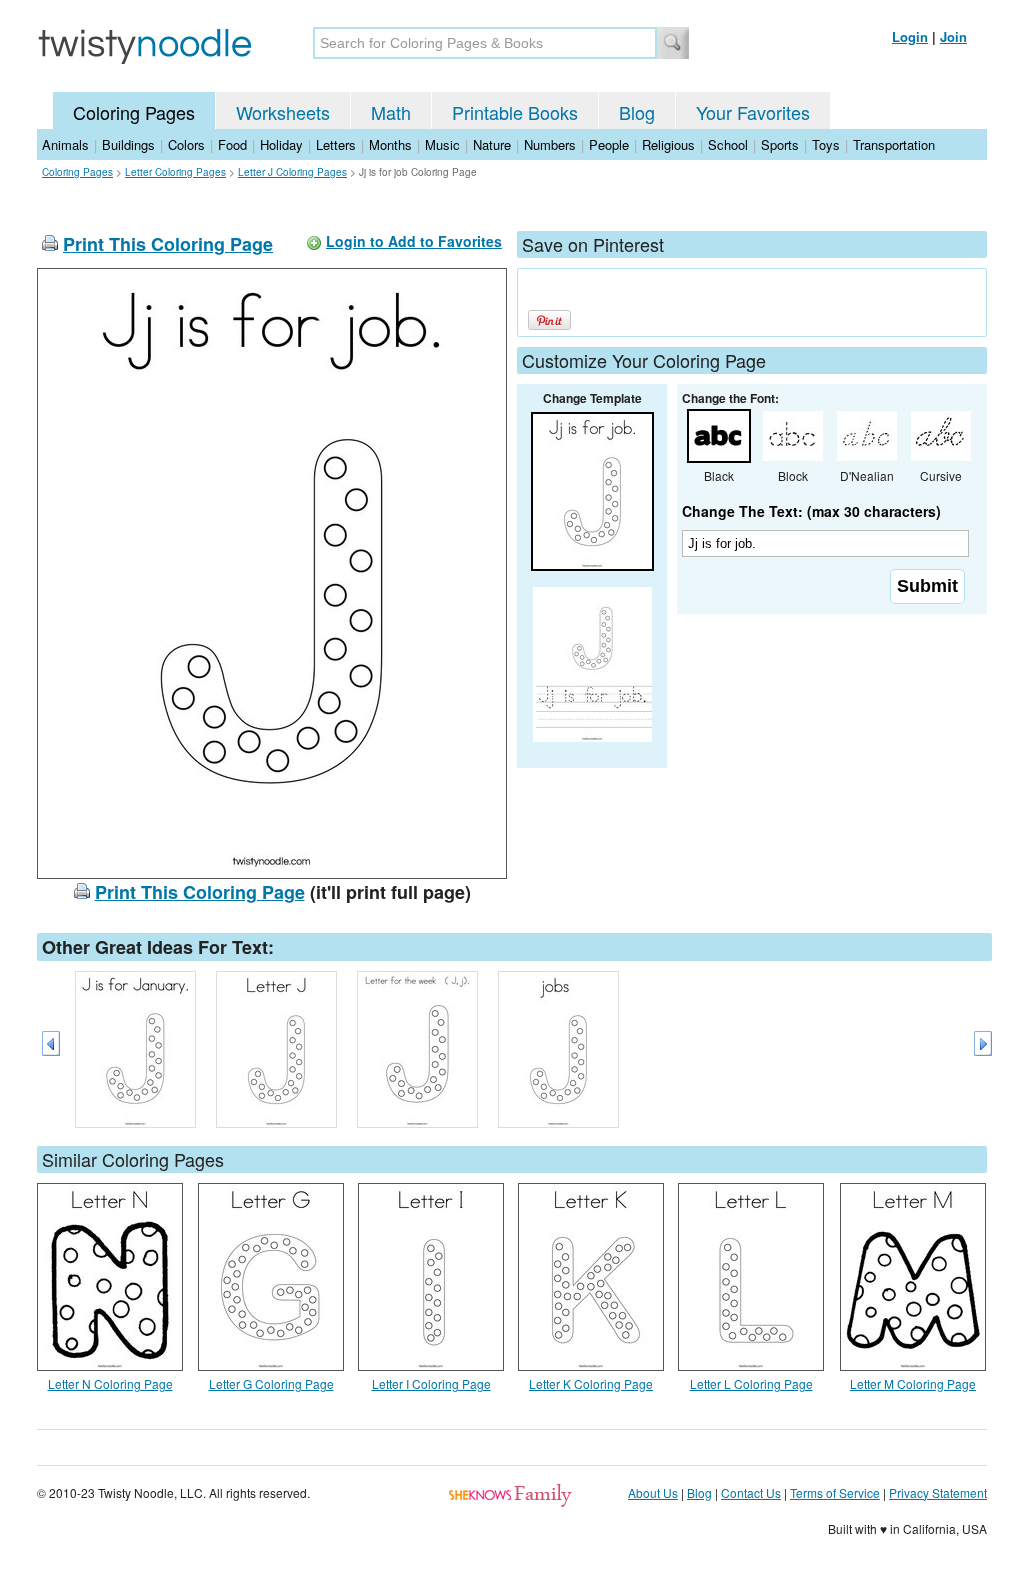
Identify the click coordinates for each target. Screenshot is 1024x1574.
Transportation (894, 144)
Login (910, 36)
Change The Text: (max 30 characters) (811, 511)
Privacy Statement (938, 1492)
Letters (336, 144)
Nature (492, 144)
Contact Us (751, 1492)
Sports (780, 144)
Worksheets (283, 112)
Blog (637, 112)
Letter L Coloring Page (751, 1383)
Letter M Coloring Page (913, 1383)
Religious (668, 144)
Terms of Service (835, 1492)
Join (953, 36)
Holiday (281, 144)
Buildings (128, 144)
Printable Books (515, 112)
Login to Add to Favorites (414, 241)
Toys (826, 144)
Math (391, 112)
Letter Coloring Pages (175, 172)
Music (442, 144)
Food (232, 144)
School (728, 144)
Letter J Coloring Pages (292, 172)
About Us (653, 1492)
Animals (65, 144)
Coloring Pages (134, 112)
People (609, 144)
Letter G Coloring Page (271, 1383)
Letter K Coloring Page (591, 1383)
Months (390, 144)
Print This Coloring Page (168, 244)
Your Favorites (753, 112)
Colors (186, 144)
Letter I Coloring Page (431, 1383)
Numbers (550, 144)
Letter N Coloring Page (110, 1383)
